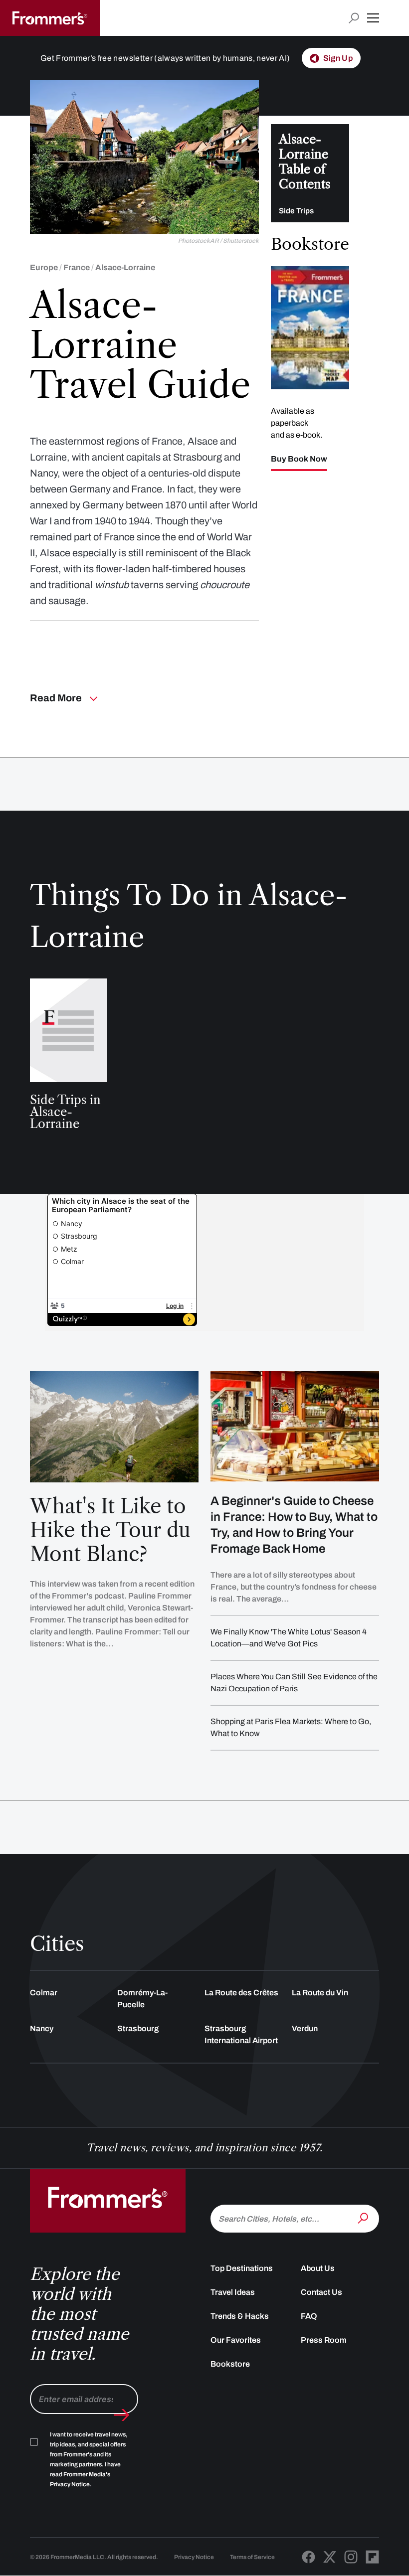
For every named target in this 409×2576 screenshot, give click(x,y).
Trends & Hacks (240, 2316)
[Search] (364, 2218)
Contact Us (321, 2292)
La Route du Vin (320, 1993)
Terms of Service (252, 2557)
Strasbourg (138, 2028)
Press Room (324, 2340)
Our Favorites (236, 2340)
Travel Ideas (233, 2292)
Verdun (305, 2028)
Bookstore (230, 2364)
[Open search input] (354, 18)
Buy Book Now (299, 459)
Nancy (42, 2028)
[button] (373, 18)
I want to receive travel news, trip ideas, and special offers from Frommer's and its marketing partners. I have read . (89, 2459)
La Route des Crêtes (241, 1993)
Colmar (44, 1993)
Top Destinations (242, 2268)
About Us (318, 2268)
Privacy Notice (194, 2557)
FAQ (309, 2316)
